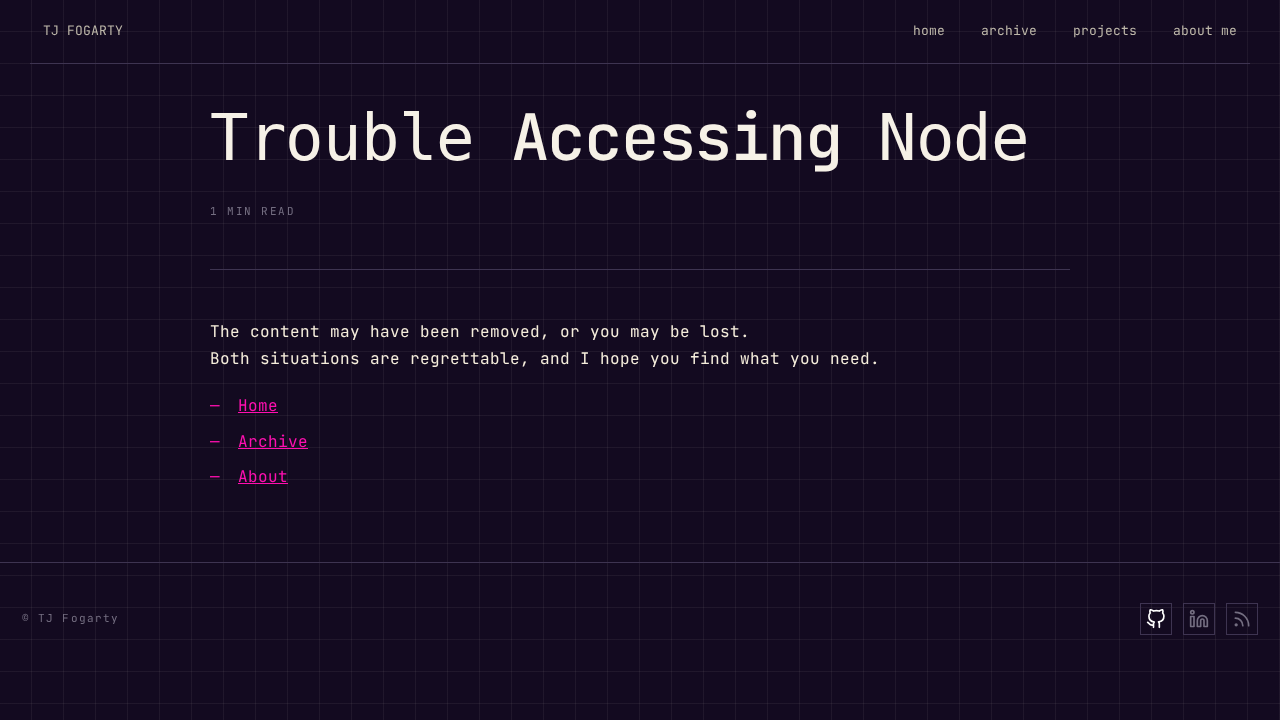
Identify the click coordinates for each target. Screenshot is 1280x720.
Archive (1009, 30)
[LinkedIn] (1199, 619)
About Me (1205, 30)
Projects (1105, 30)
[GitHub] (1156, 619)
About (263, 476)
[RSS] (1242, 619)
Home (929, 30)
